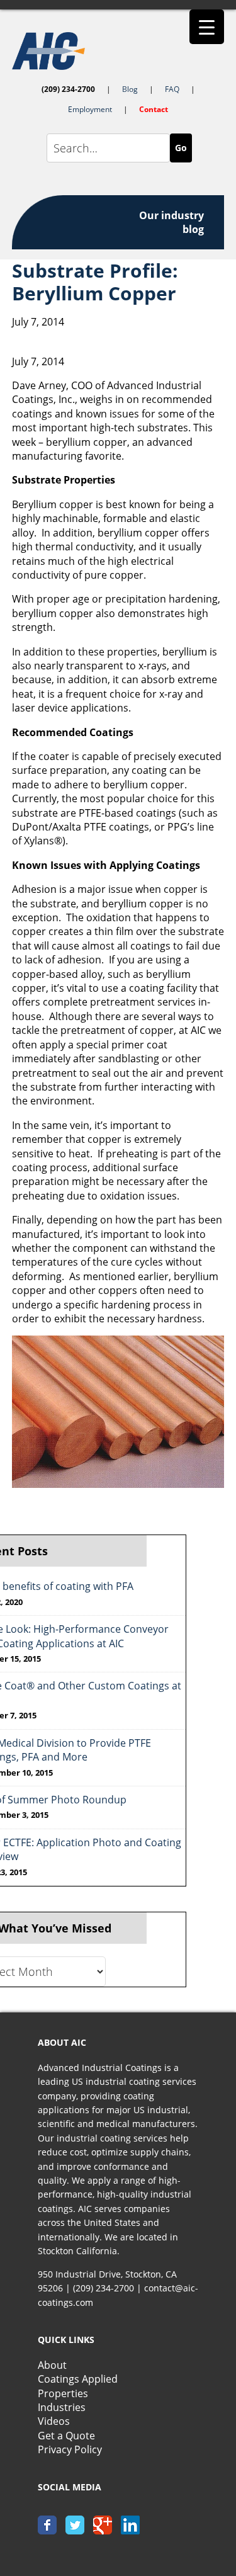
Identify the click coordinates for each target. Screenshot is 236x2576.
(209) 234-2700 (68, 89)
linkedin (130, 2525)
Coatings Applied (78, 2379)
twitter (75, 2525)
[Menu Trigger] (207, 27)
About (52, 2365)
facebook (47, 2525)
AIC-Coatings (118, 51)
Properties (63, 2393)
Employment (90, 109)
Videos (54, 2421)
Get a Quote (66, 2436)
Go (181, 148)
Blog (130, 89)
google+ (103, 2525)
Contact (154, 109)
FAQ (172, 89)
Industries (62, 2407)
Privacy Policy (70, 2449)
